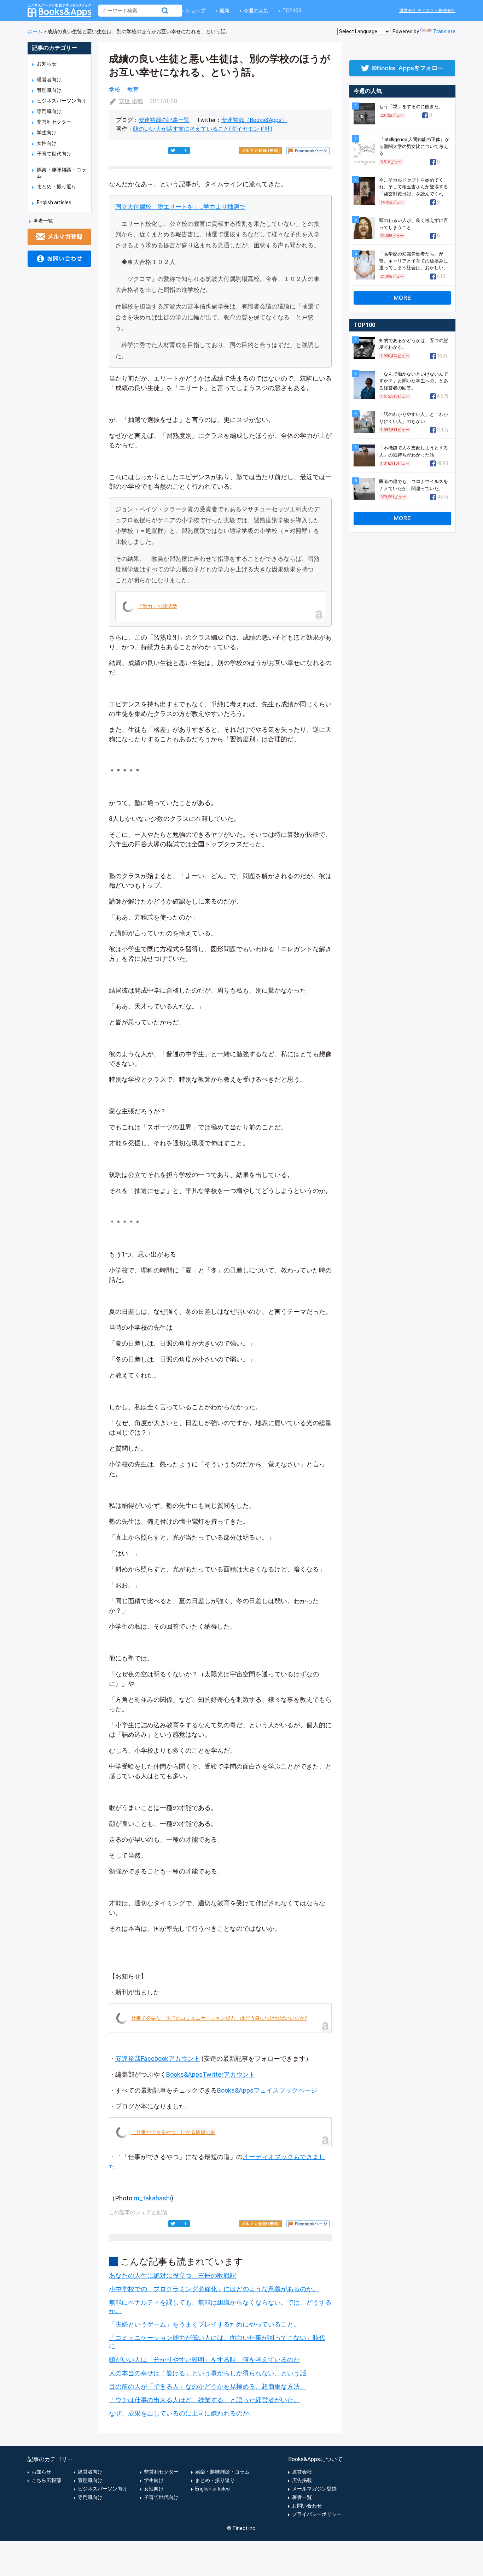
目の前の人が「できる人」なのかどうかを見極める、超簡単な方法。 (208, 2386)
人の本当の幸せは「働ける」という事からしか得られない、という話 (208, 2373)
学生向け (47, 133)
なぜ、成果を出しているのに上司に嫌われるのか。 (182, 2413)
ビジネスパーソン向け (62, 101)
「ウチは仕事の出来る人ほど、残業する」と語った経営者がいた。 (204, 2400)
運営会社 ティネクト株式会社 (427, 11)
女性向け (47, 143)
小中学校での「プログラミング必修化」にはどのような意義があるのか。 (214, 2289)
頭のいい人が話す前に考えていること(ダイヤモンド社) (203, 129)
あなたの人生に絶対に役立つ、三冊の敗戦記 (173, 2275)
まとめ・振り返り (57, 187)
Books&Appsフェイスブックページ (267, 2090)
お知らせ (47, 64)
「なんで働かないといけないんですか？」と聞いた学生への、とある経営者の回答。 (414, 381)
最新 (225, 11)
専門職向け (49, 111)
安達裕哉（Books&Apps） (254, 120)
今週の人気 (256, 11)
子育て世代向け (54, 154)
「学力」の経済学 (157, 606)
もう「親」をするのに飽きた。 (411, 107)
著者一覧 (43, 221)
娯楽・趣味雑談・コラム (222, 2472)
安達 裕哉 (131, 101)
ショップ (196, 11)
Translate (444, 31)
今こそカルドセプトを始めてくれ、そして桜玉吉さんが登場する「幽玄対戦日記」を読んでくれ (414, 187)
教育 (133, 90)
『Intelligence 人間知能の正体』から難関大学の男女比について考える (414, 146)
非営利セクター (54, 122)
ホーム (35, 31)
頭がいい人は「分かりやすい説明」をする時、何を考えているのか (204, 2360)
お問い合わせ (307, 2506)
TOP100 (292, 11)
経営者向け (49, 80)
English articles (54, 202)
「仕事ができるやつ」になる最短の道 (173, 2132)
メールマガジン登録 (314, 2489)
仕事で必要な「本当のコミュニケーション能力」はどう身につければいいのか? (219, 2018)
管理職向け (49, 90)
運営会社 (302, 2472)
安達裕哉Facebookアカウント (158, 2059)
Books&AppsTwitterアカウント (211, 2074)
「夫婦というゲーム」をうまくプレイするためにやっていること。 (204, 2324)
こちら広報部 (46, 2480)
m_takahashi (152, 2198)
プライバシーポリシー (317, 2514)
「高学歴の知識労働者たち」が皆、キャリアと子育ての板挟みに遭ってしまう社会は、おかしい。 (414, 261)
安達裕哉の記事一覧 (164, 120)
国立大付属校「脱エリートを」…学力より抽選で (180, 207)
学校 (115, 90)
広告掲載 (302, 2480)
